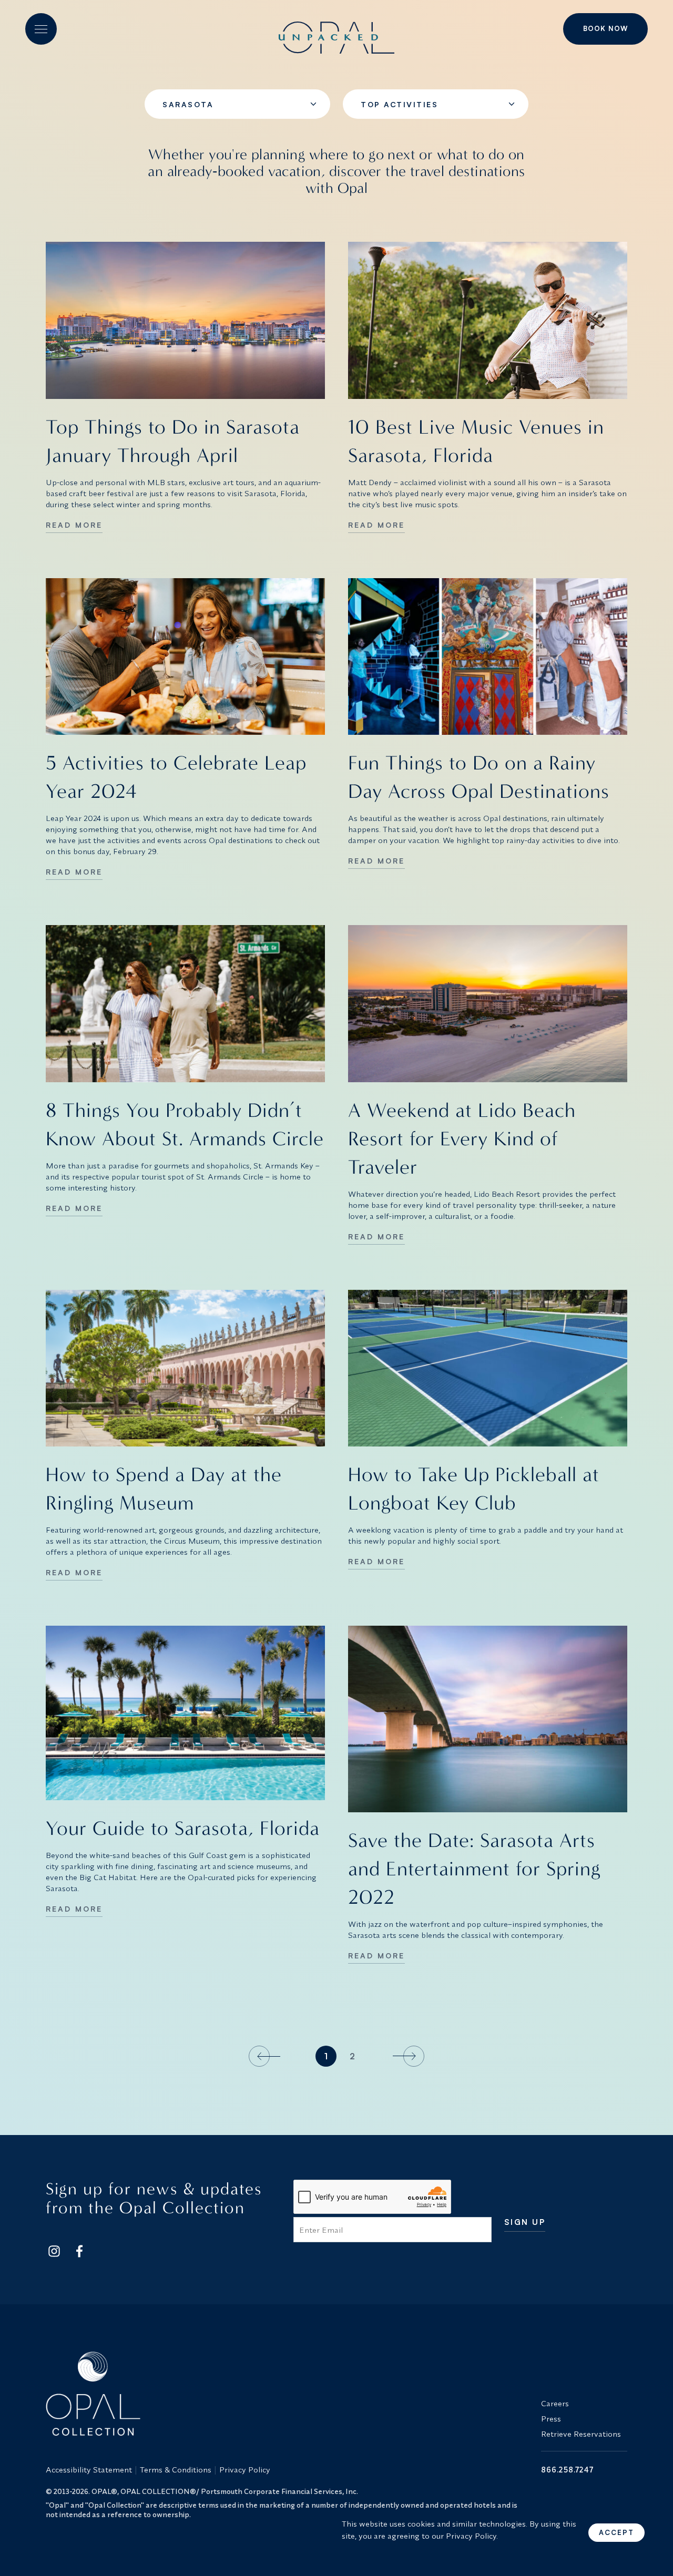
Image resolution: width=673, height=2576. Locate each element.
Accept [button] (616, 2532)
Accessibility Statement (89, 2470)
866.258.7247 (567, 2470)
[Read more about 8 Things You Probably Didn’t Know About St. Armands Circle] (185, 1004)
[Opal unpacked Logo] (336, 29)
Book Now (605, 28)
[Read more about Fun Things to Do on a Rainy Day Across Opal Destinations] (488, 657)
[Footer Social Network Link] (54, 2251)
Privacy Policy (245, 2470)
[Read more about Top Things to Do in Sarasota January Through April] (185, 320)
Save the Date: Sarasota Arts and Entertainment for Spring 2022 (474, 1869)
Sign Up (525, 2223)
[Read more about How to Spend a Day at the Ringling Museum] (185, 1368)
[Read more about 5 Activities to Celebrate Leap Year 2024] (185, 657)
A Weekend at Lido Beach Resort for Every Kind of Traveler (462, 1139)
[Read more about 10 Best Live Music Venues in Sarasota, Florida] (488, 320)
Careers (555, 2403)
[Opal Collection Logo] (287, 2394)
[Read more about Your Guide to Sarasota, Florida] (185, 1713)
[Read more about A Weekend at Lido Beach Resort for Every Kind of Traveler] (488, 1004)
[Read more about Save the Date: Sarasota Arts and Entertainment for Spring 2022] (488, 1719)
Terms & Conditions (176, 2470)
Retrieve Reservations (581, 2434)
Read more (74, 525)
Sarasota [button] (188, 104)
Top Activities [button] (399, 104)
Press (551, 2419)
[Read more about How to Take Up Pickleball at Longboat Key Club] (488, 1368)
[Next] (407, 2056)
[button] (41, 29)
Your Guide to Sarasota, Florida (183, 1828)
